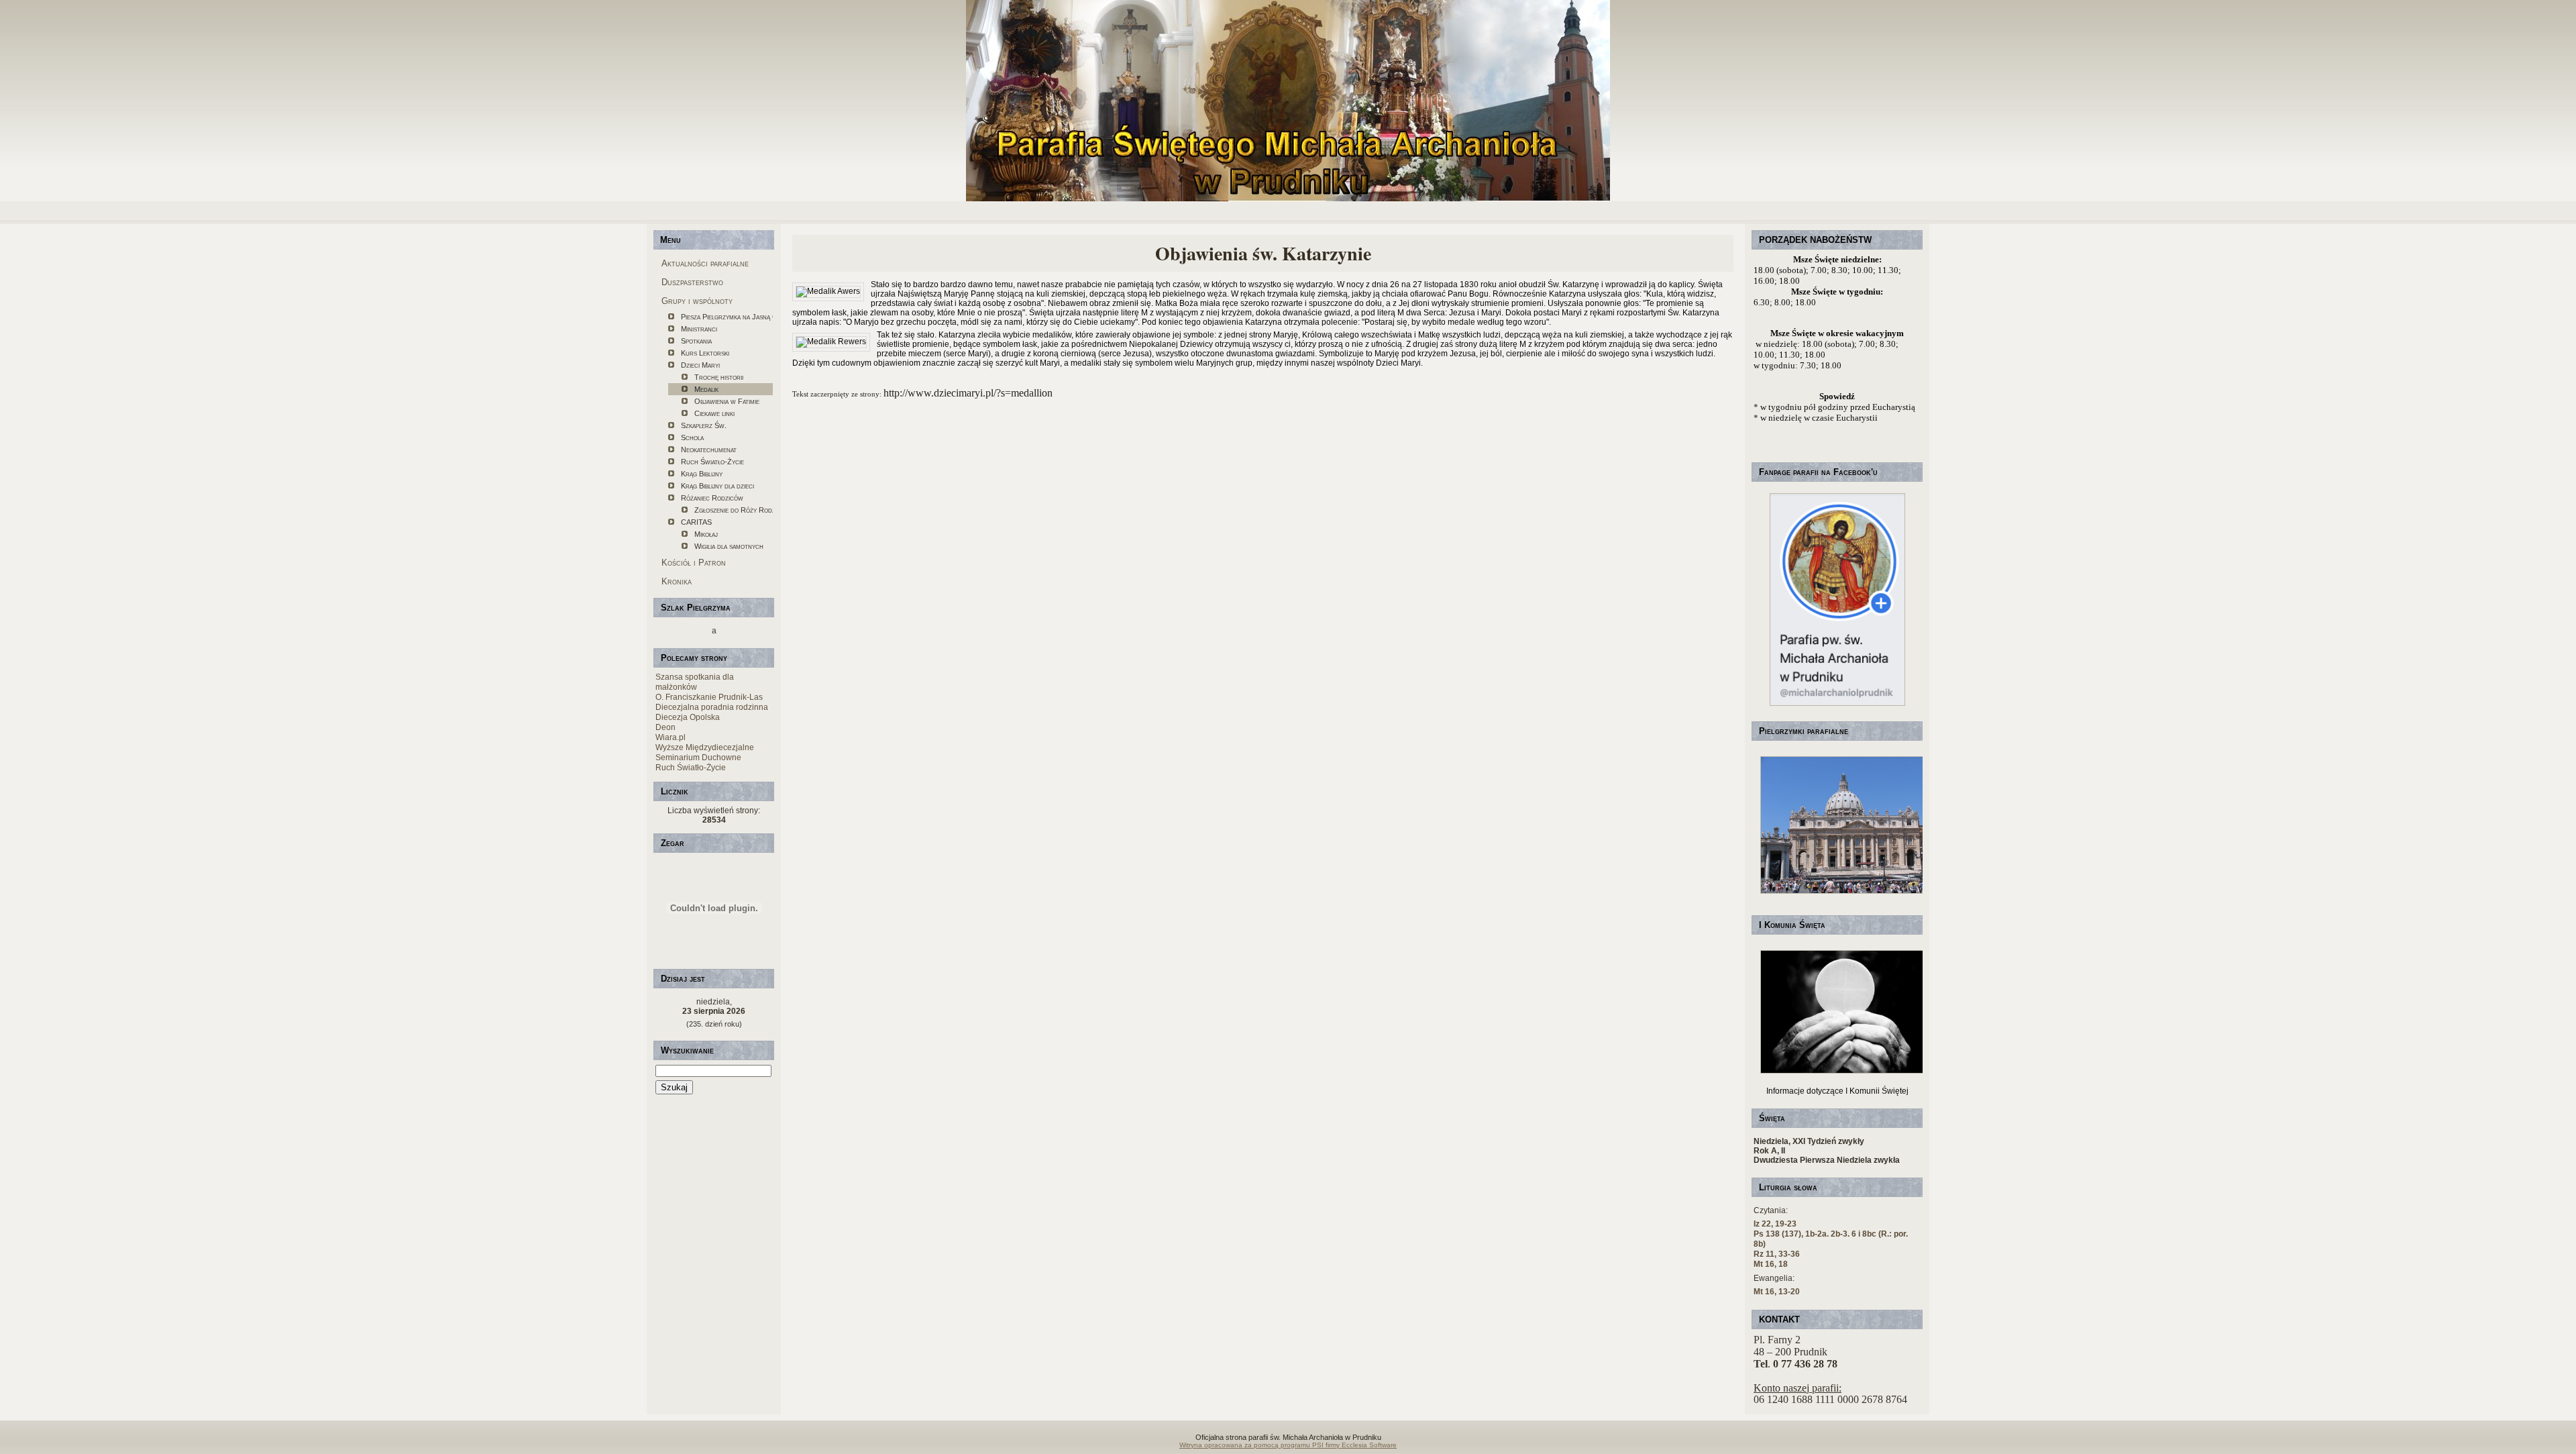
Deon (665, 727)
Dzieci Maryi (700, 365)
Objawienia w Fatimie (727, 401)
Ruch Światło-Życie (712, 462)
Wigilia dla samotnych (729, 546)
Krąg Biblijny (702, 474)
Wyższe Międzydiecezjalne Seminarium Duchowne (705, 752)
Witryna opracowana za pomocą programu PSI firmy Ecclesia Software (1288, 1445)
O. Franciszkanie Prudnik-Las (709, 697)
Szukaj (674, 1087)
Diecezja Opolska (688, 717)
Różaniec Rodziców (712, 498)
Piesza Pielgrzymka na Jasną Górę (727, 317)
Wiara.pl (670, 737)
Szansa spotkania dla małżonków (695, 682)
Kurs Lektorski (705, 353)
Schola (692, 437)
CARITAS (696, 522)
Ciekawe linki (714, 413)
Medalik (706, 389)
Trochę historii (719, 377)
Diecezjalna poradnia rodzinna (712, 707)
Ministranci (699, 329)
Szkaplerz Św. (704, 425)
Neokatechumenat (709, 450)
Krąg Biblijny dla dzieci (717, 486)
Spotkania (696, 341)
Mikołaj (706, 534)
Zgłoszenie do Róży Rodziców (734, 510)
